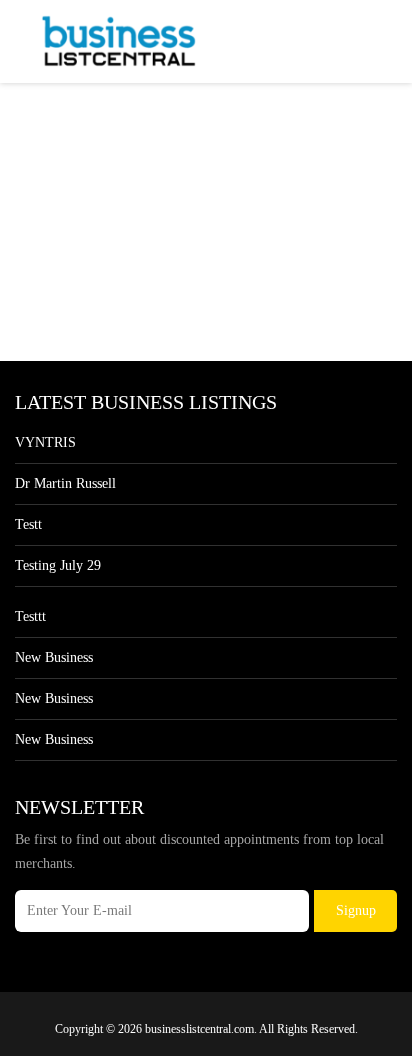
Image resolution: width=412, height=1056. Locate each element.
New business (54, 657)
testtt (30, 616)
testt (28, 524)
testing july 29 (58, 565)
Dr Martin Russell (65, 483)
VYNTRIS (45, 442)
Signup (356, 910)
